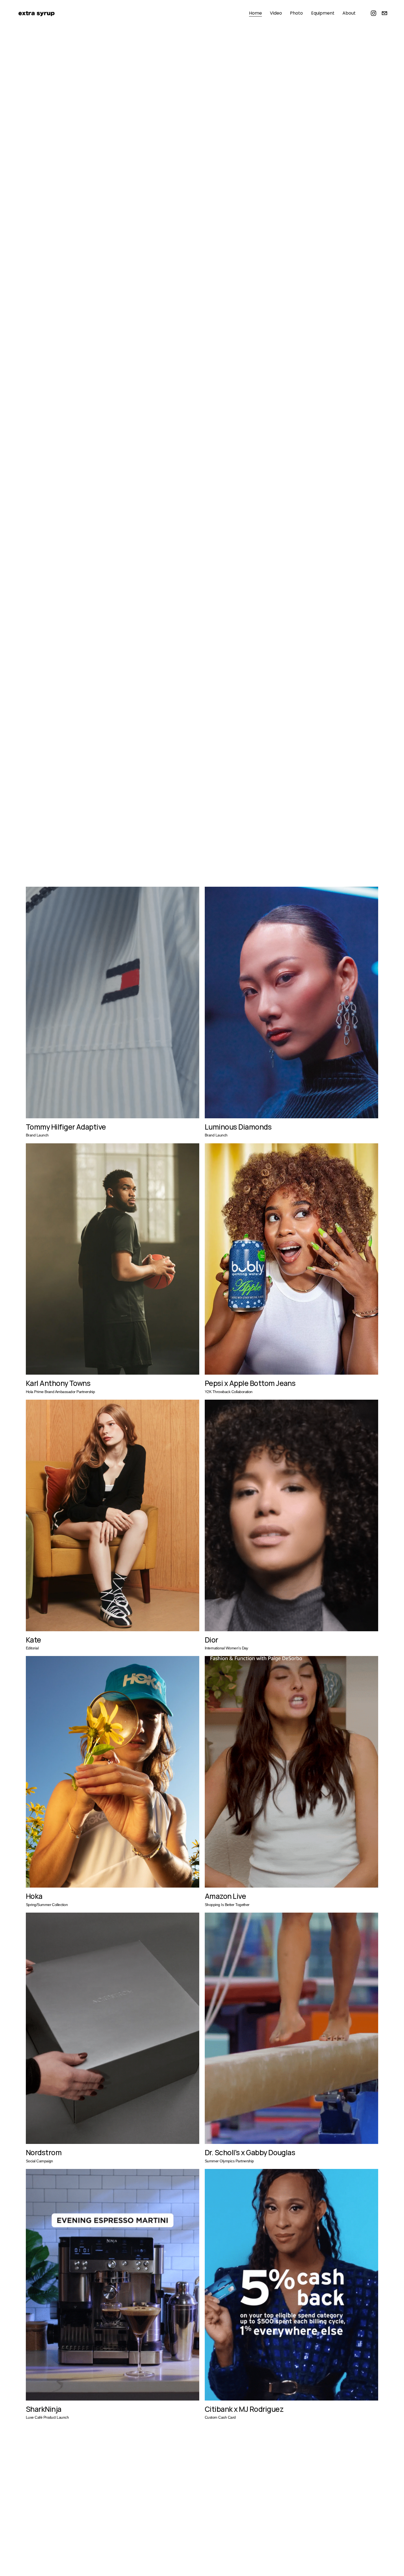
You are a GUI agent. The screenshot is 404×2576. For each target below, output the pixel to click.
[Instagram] (373, 13)
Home (255, 13)
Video (276, 13)
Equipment (323, 13)
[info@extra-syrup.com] (384, 13)
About (349, 13)
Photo (296, 13)
